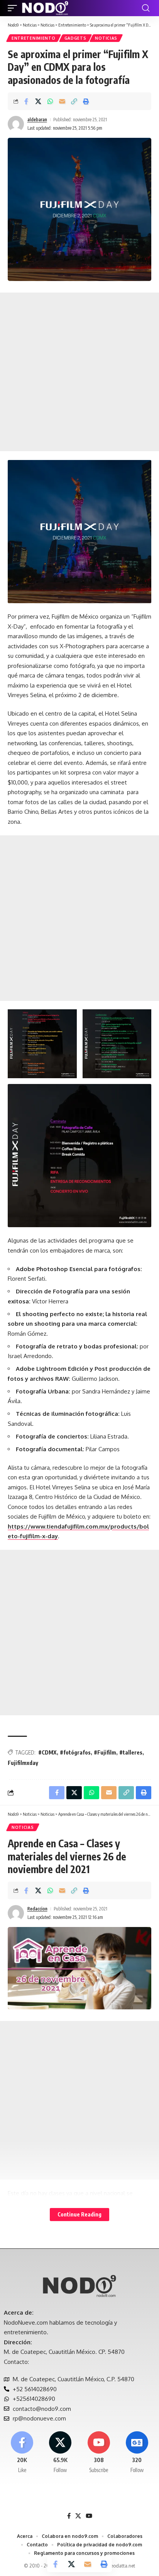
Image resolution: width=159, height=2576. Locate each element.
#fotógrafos (75, 1752)
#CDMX (47, 1752)
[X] (60, 2453)
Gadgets (75, 38)
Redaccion (37, 1909)
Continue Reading (79, 2214)
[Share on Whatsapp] (50, 101)
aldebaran (37, 120)
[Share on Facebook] (26, 101)
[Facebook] (22, 2453)
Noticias (106, 38)
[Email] (62, 101)
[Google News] (137, 2453)
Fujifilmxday (23, 1763)
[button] (14, 8)
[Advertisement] (79, 372)
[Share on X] (38, 101)
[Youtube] (99, 2453)
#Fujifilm (105, 1752)
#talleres (131, 1752)
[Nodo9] (45, 8)
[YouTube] (89, 2516)
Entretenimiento (34, 38)
